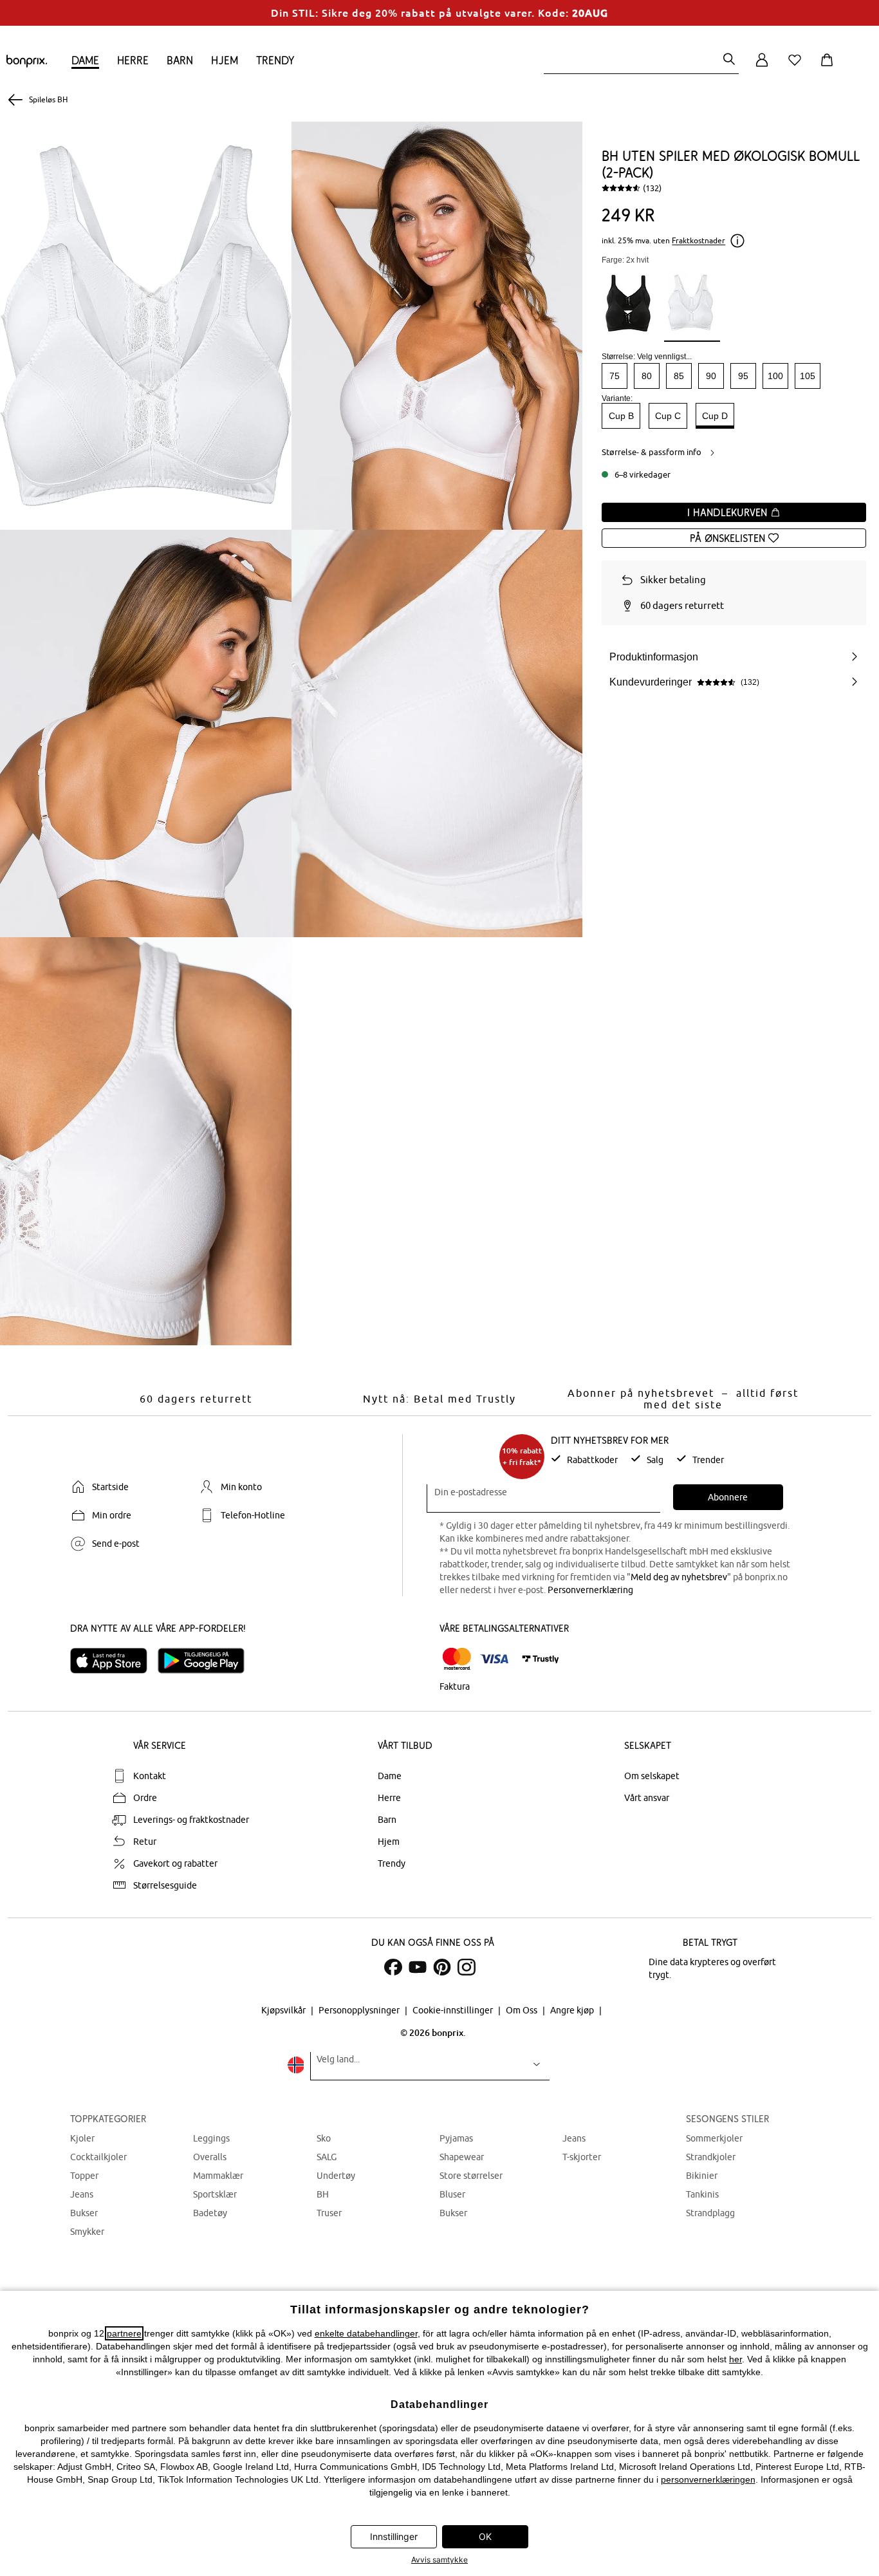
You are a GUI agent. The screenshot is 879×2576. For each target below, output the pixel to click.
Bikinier (702, 2176)
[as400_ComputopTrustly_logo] (541, 1659)
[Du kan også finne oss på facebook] (393, 1967)
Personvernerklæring (590, 1590)
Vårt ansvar (647, 1798)
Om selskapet (652, 1776)
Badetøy (210, 2213)
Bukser (84, 2213)
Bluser (452, 2194)
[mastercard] (457, 1659)
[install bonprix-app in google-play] (206, 1661)
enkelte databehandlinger (366, 2333)
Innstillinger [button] (394, 2536)
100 (775, 376)
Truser (329, 2213)
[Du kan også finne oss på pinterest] (442, 1967)
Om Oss (523, 2010)
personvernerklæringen (708, 2479)
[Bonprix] (27, 64)
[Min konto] (762, 67)
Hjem (225, 60)
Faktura (455, 1686)
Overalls (210, 2157)
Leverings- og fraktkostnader (191, 1820)
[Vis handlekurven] (829, 67)
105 (808, 376)
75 (615, 376)
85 (679, 376)
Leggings (211, 2138)
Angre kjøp (573, 2010)
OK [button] (485, 2536)
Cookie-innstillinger (454, 2010)
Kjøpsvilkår (284, 2010)
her (736, 2359)
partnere (124, 2333)
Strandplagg (710, 2213)
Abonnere (728, 1497)
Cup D (715, 416)
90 (711, 376)
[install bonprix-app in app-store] (114, 1661)
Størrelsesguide (165, 1885)
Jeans (82, 2194)
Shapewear (462, 2157)
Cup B (621, 416)
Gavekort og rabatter (175, 1863)
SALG (327, 2157)
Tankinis (702, 2194)
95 (743, 376)
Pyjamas (456, 2138)
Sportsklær (215, 2194)
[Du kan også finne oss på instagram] (467, 1967)
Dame (85, 60)
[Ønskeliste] (797, 67)
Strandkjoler (711, 2157)
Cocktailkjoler (98, 2157)
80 (647, 376)
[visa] (494, 1659)
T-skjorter (582, 2157)
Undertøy (336, 2176)
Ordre (145, 1798)
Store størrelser (471, 2176)
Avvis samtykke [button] (439, 2560)
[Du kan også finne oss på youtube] (418, 1967)
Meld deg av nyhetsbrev (679, 1577)
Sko (324, 2138)
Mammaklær (218, 2176)
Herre (133, 60)
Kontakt (150, 1776)
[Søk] (729, 60)
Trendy (275, 60)
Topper (84, 2176)
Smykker (87, 2232)
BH (323, 2194)
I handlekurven (729, 512)
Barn (180, 60)
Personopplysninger (360, 2010)
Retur (145, 1842)
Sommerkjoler (714, 2138)
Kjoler (82, 2138)
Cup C (668, 416)
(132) (652, 188)
